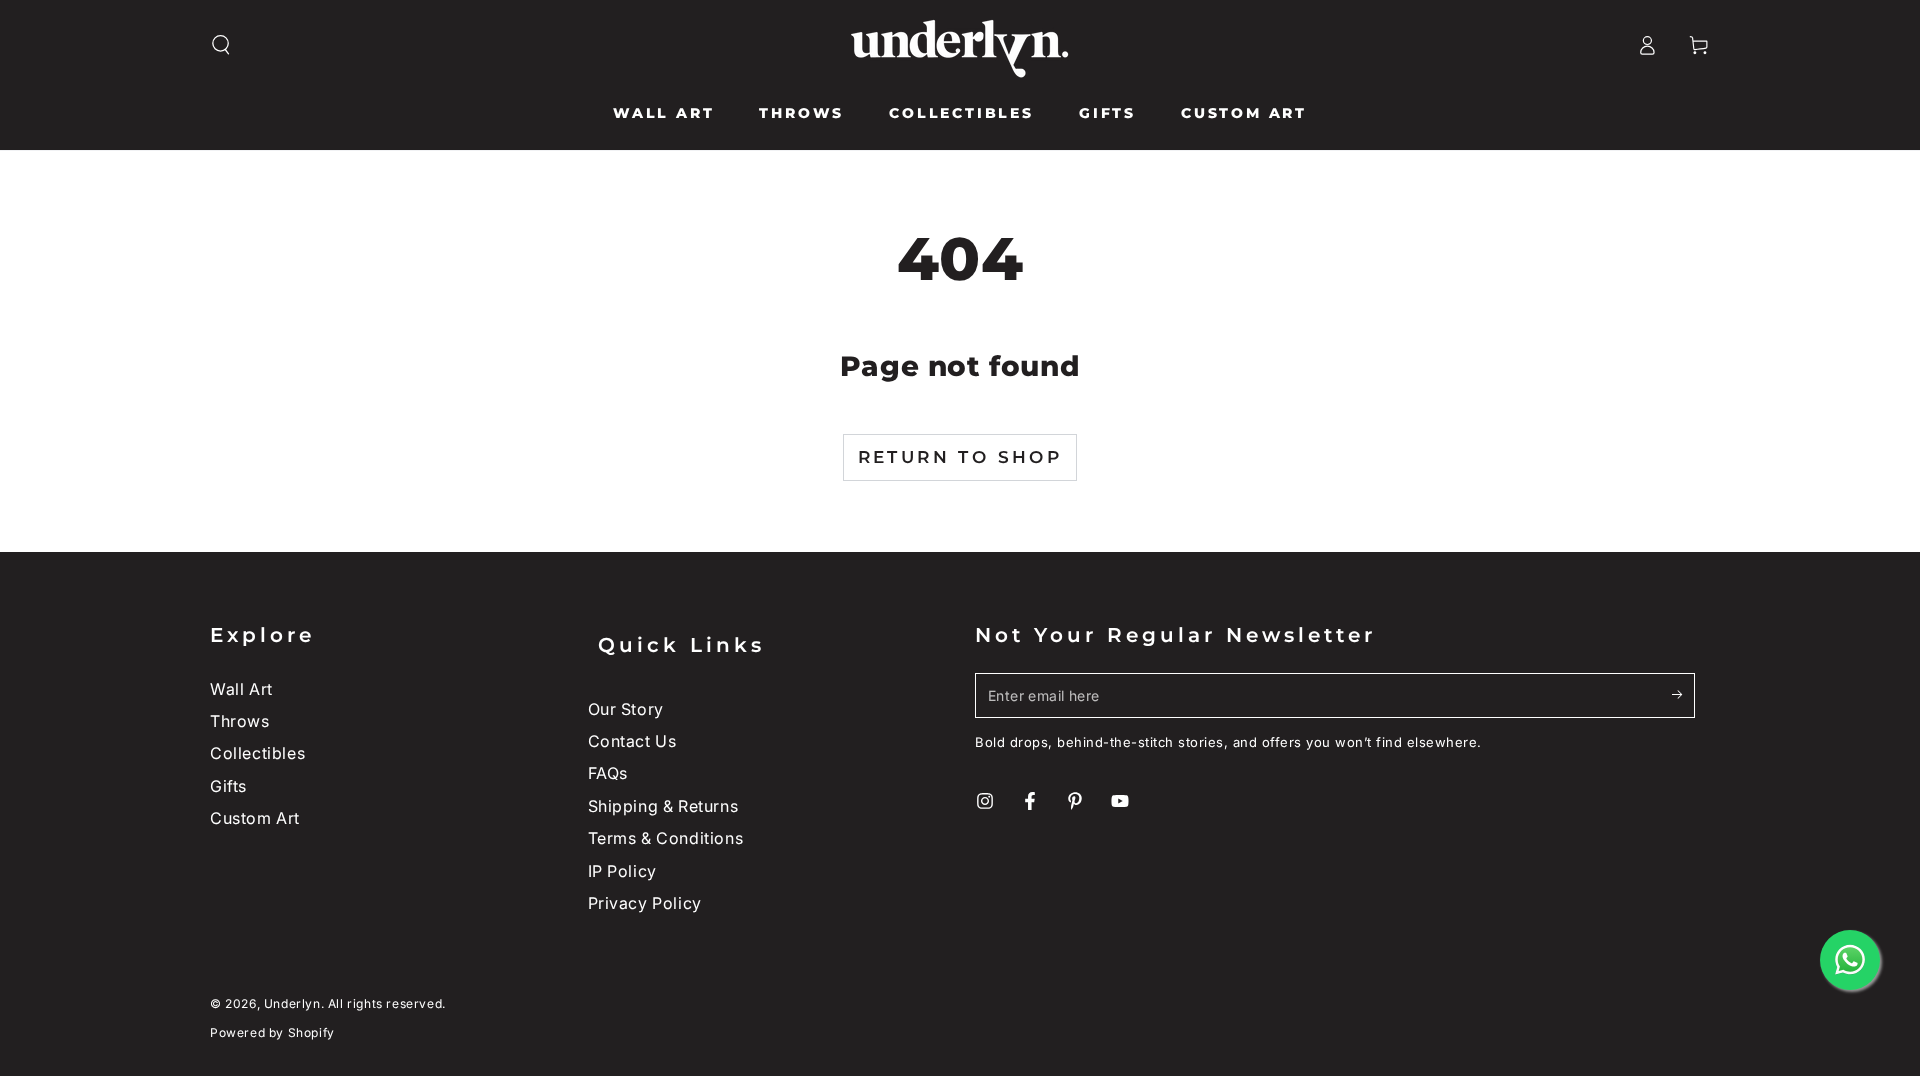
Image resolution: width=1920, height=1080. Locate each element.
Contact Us (632, 741)
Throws (240, 721)
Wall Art (241, 689)
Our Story (626, 709)
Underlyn (292, 1003)
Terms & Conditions (666, 838)
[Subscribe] (1683, 695)
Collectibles (257, 753)
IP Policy (622, 871)
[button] (221, 45)
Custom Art (255, 818)
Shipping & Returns (663, 806)
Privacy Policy (645, 903)
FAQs (608, 773)
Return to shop (960, 457)
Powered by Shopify (272, 1032)
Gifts (228, 786)
